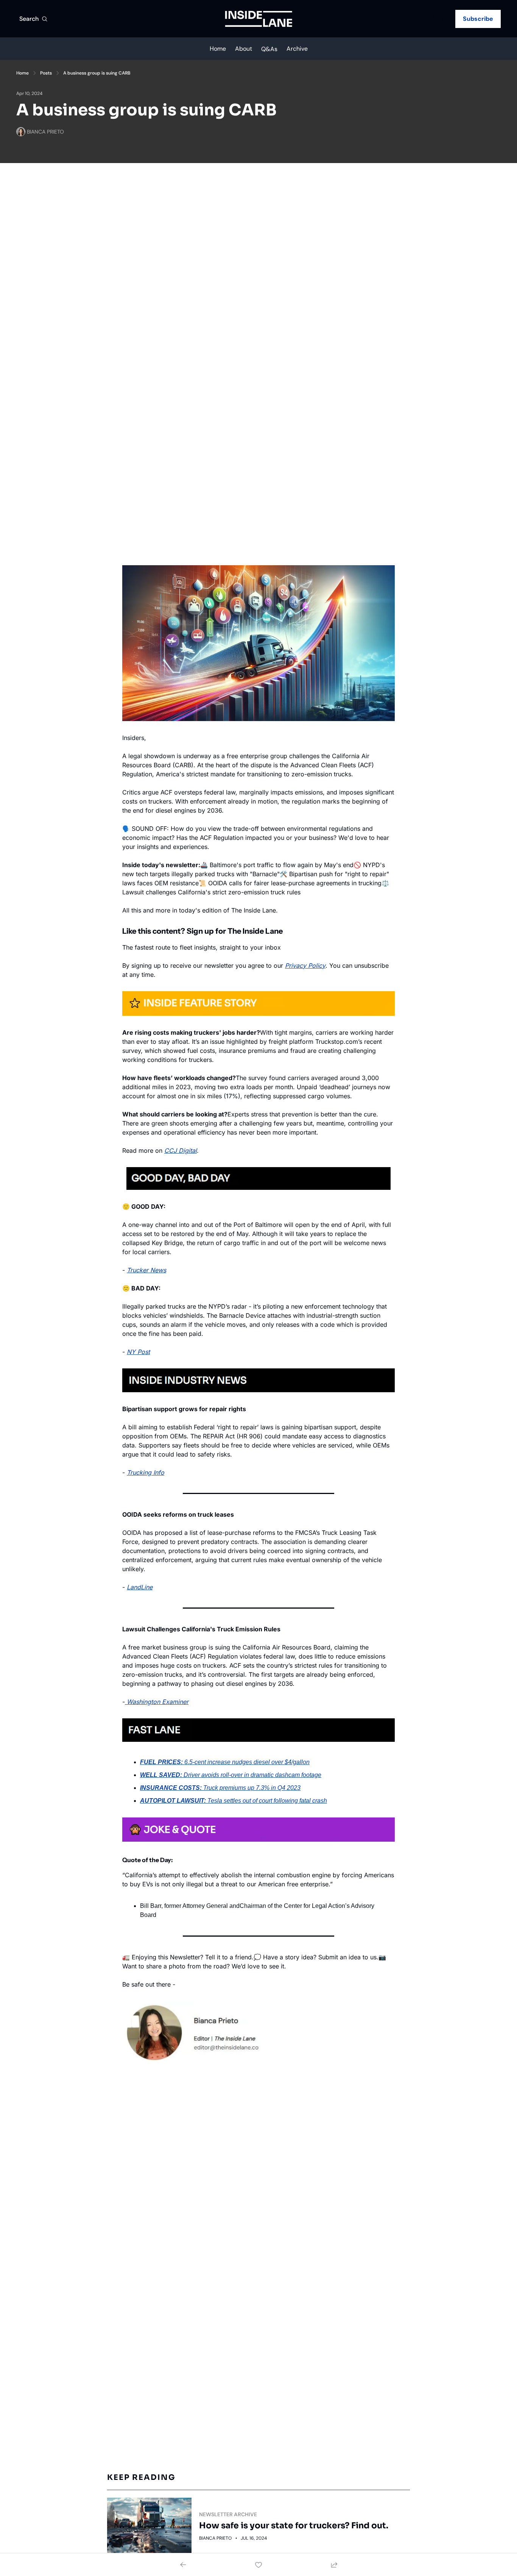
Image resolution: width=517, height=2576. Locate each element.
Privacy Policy (305, 965)
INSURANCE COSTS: (171, 1788)
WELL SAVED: (161, 1775)
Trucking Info (146, 1472)
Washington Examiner (158, 1702)
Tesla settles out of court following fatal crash (267, 1801)
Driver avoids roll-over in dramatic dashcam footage (252, 1775)
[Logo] (259, 19)
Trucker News (146, 1270)
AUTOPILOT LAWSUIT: (173, 1801)
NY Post (138, 1352)
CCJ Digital (181, 1150)
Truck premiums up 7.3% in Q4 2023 (252, 1788)
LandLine (140, 1587)
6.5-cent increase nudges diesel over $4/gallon (247, 1762)
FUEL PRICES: (161, 1762)
